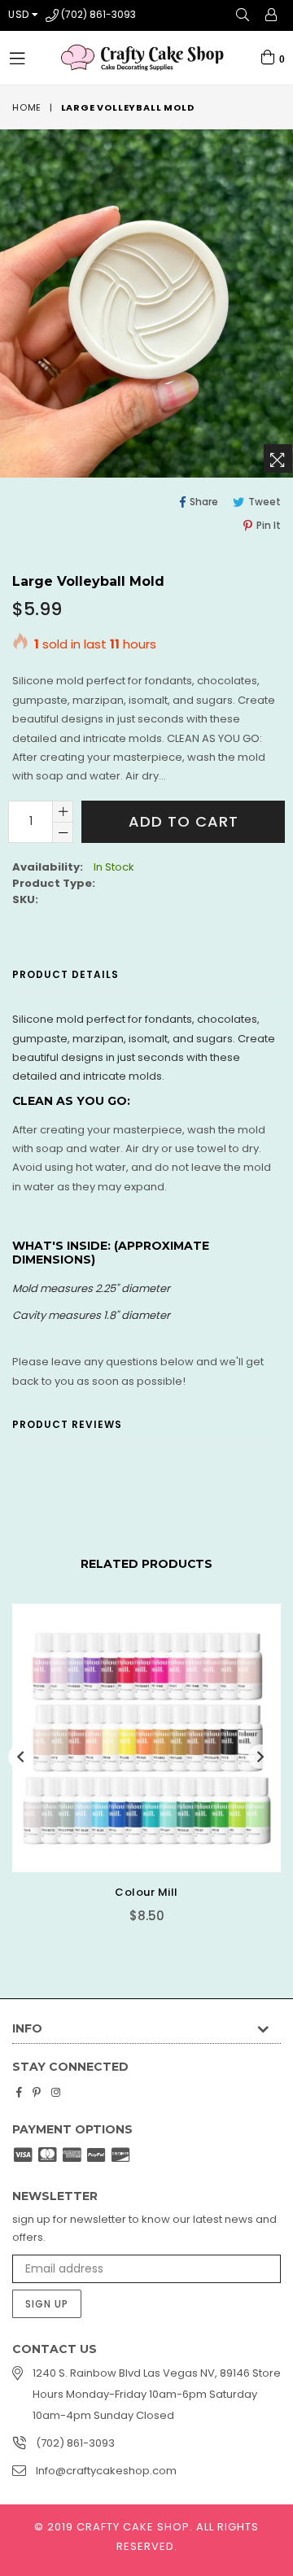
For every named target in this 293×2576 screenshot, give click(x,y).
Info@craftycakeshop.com (106, 2471)
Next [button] (260, 1757)
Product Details (66, 974)
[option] (140, 1758)
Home (27, 107)
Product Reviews (67, 1424)
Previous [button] (20, 1757)
